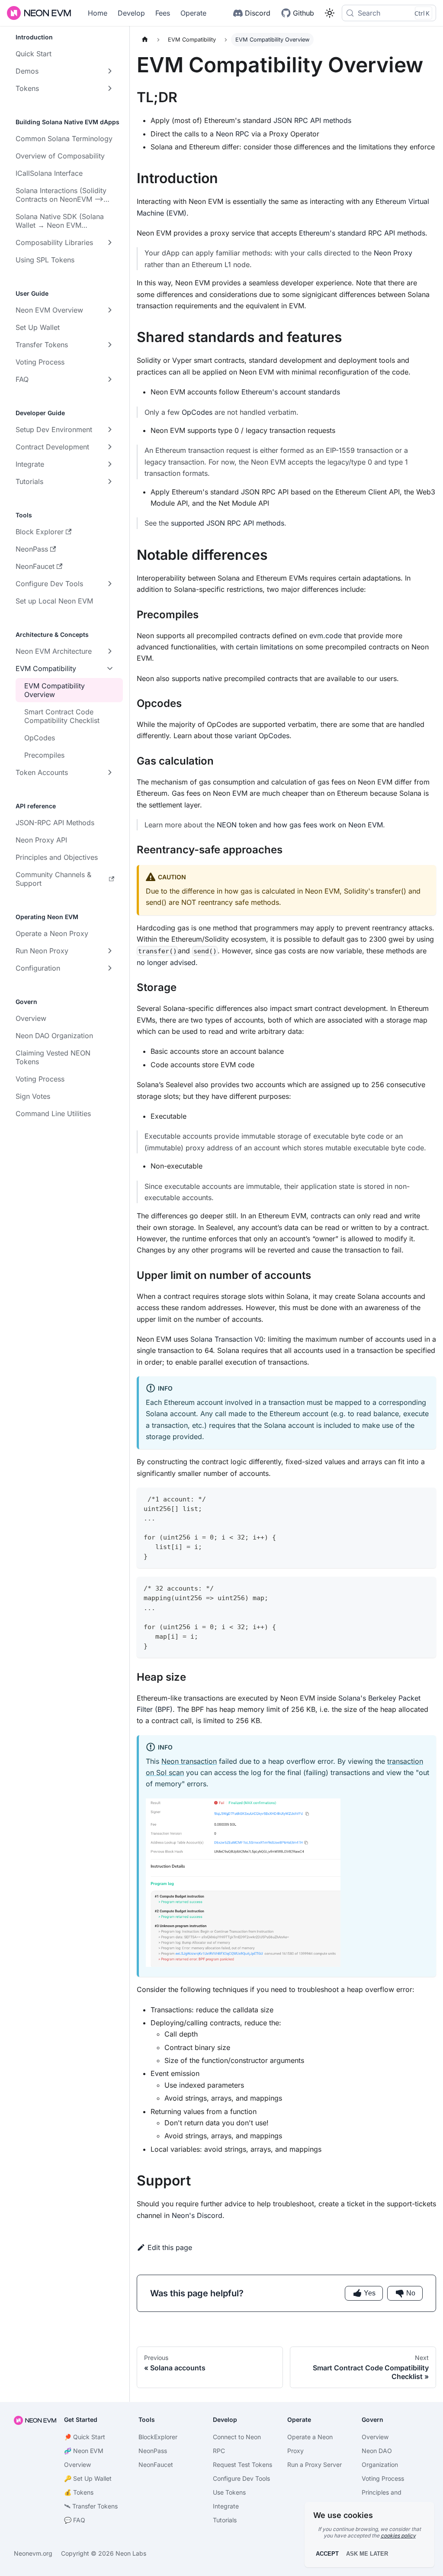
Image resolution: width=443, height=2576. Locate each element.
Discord (258, 13)
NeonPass (153, 2451)
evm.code (326, 636)
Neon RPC (233, 134)
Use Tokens (229, 2492)
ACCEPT (327, 2554)
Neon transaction (189, 1761)
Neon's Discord (197, 2215)
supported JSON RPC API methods (228, 523)
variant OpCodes (262, 736)
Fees (163, 13)
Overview (375, 2437)
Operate (193, 13)
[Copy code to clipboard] (425, 1498)
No (411, 2293)
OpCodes (197, 412)
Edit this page (170, 2247)
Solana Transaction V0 (227, 1339)
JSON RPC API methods (312, 120)
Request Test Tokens (242, 2465)
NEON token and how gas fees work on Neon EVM (300, 825)
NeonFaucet (156, 2465)
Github (303, 13)
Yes (370, 2293)
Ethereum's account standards (291, 392)
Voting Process (383, 2478)
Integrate (226, 2506)
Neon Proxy (393, 253)
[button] (65, 71)
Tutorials (225, 2520)
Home (98, 13)
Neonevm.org (33, 2553)
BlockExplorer (158, 2437)
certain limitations (264, 647)
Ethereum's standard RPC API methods (362, 233)
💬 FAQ (75, 2520)
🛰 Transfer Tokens (91, 2506)
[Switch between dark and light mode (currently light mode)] (330, 13)
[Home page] (145, 40)
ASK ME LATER (367, 2554)
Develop (131, 13)
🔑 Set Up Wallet (88, 2478)
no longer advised (166, 962)
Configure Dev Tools (241, 2478)
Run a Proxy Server (315, 2465)
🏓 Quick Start (85, 2437)
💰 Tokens (79, 2492)
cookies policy (398, 2536)
